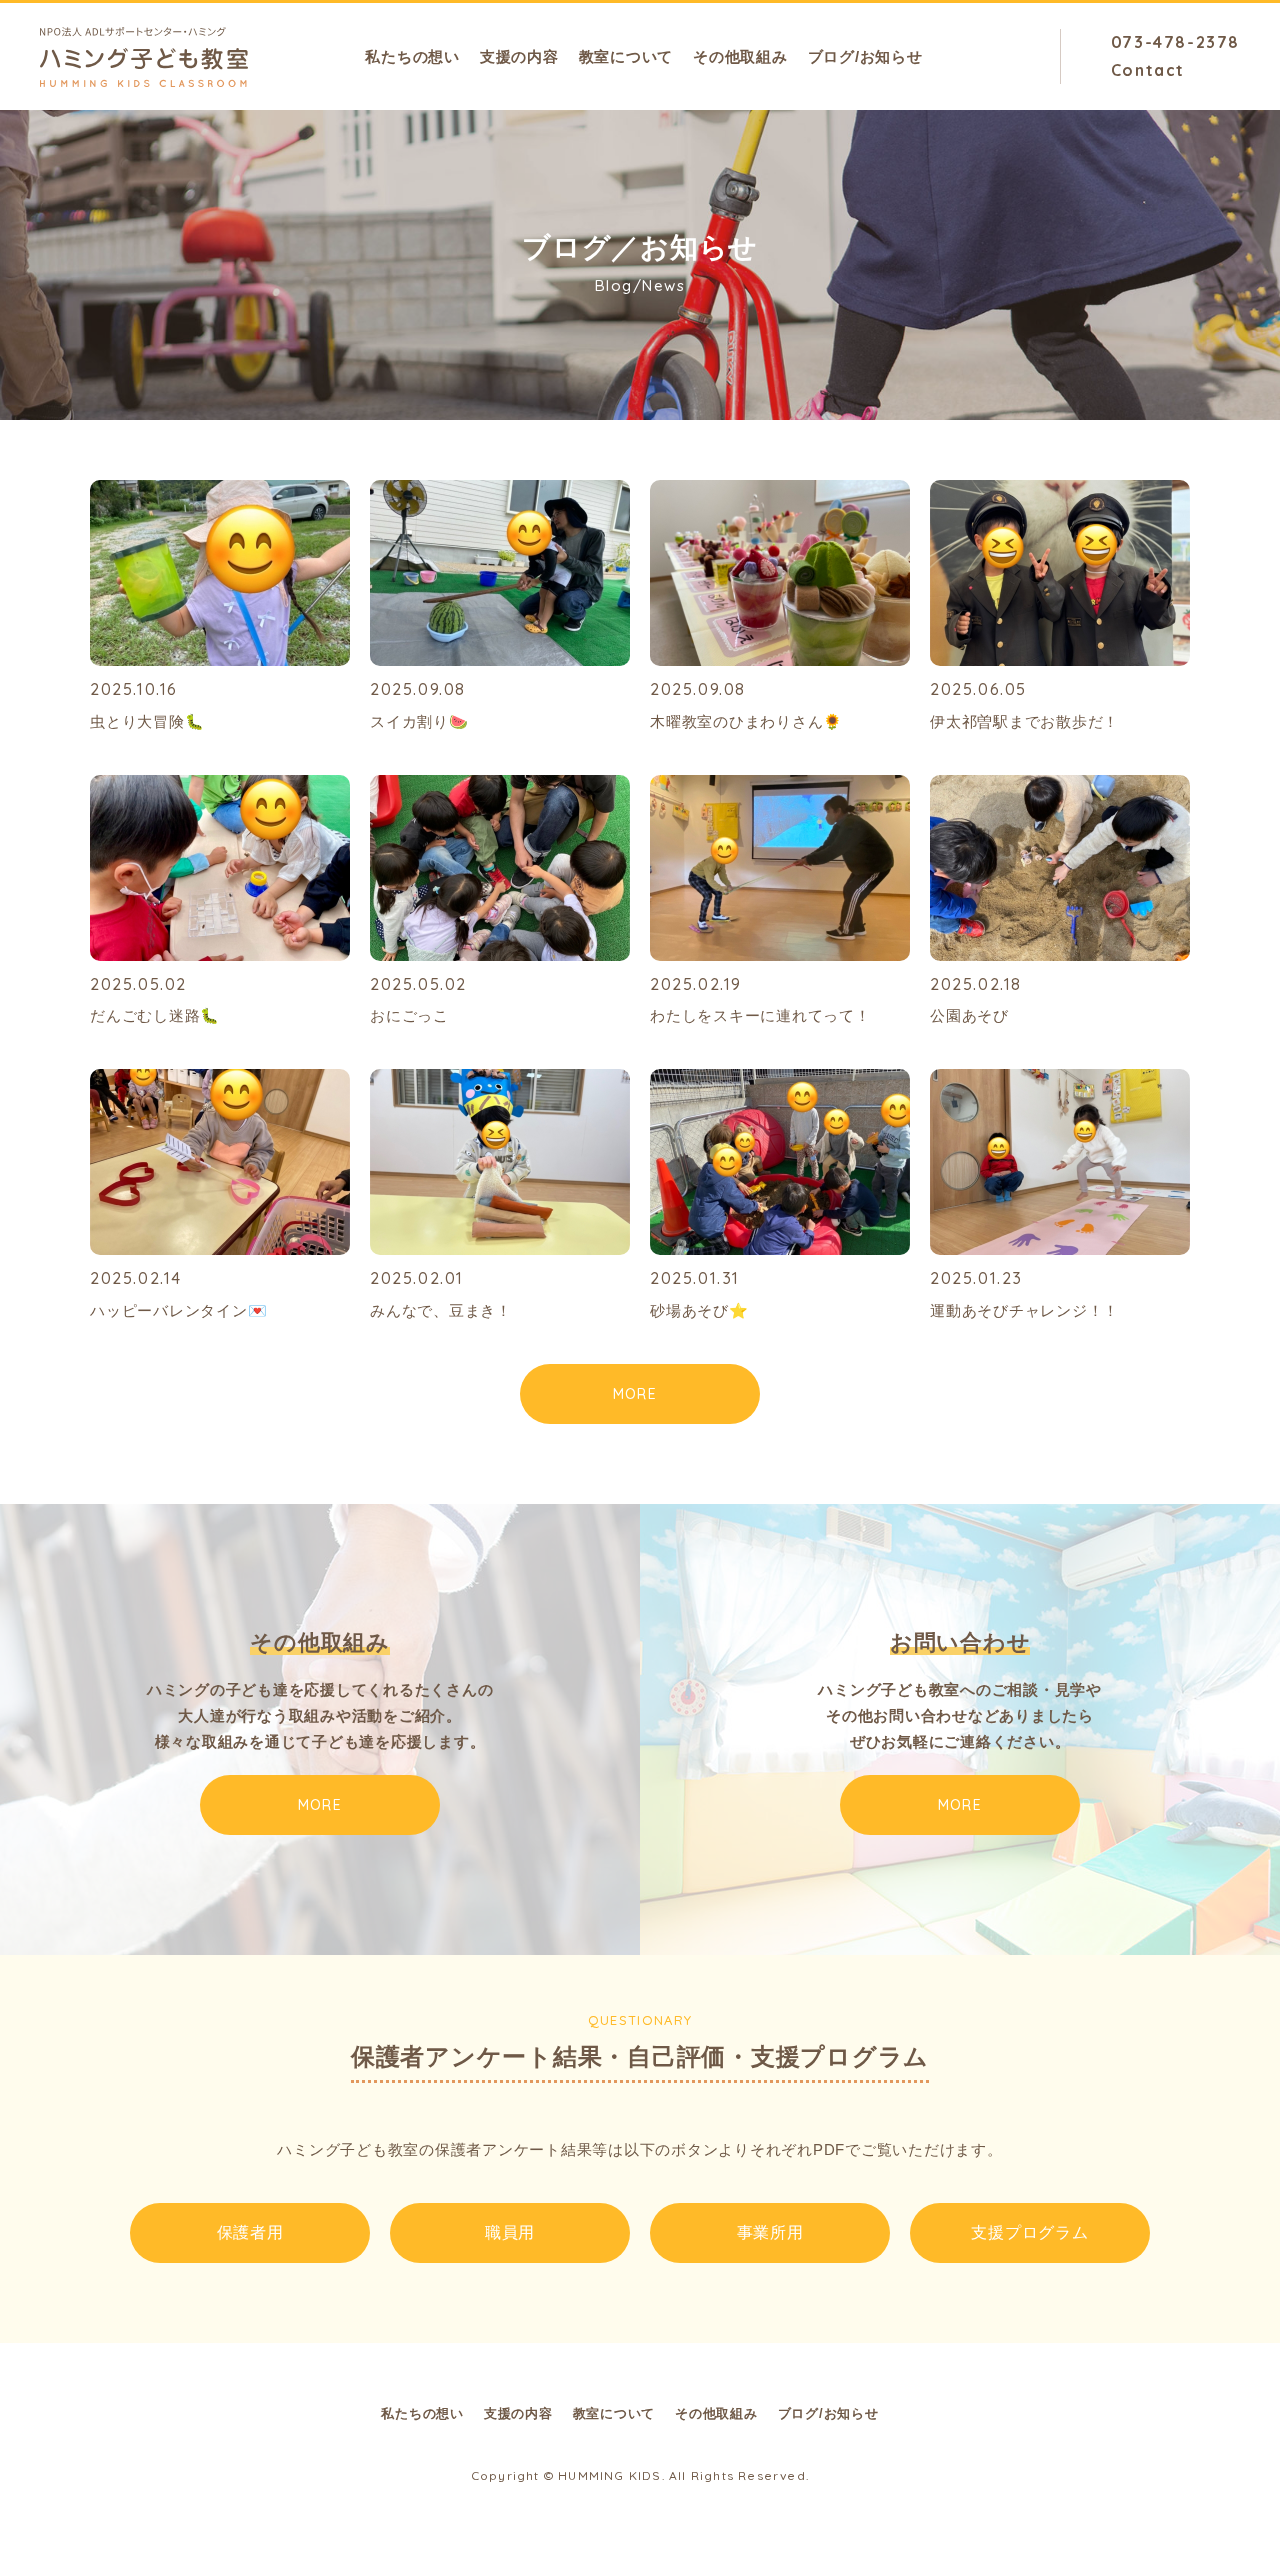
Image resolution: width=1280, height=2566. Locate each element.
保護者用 (250, 2232)
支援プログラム (1029, 2232)
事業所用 (770, 2232)
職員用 (510, 2232)
